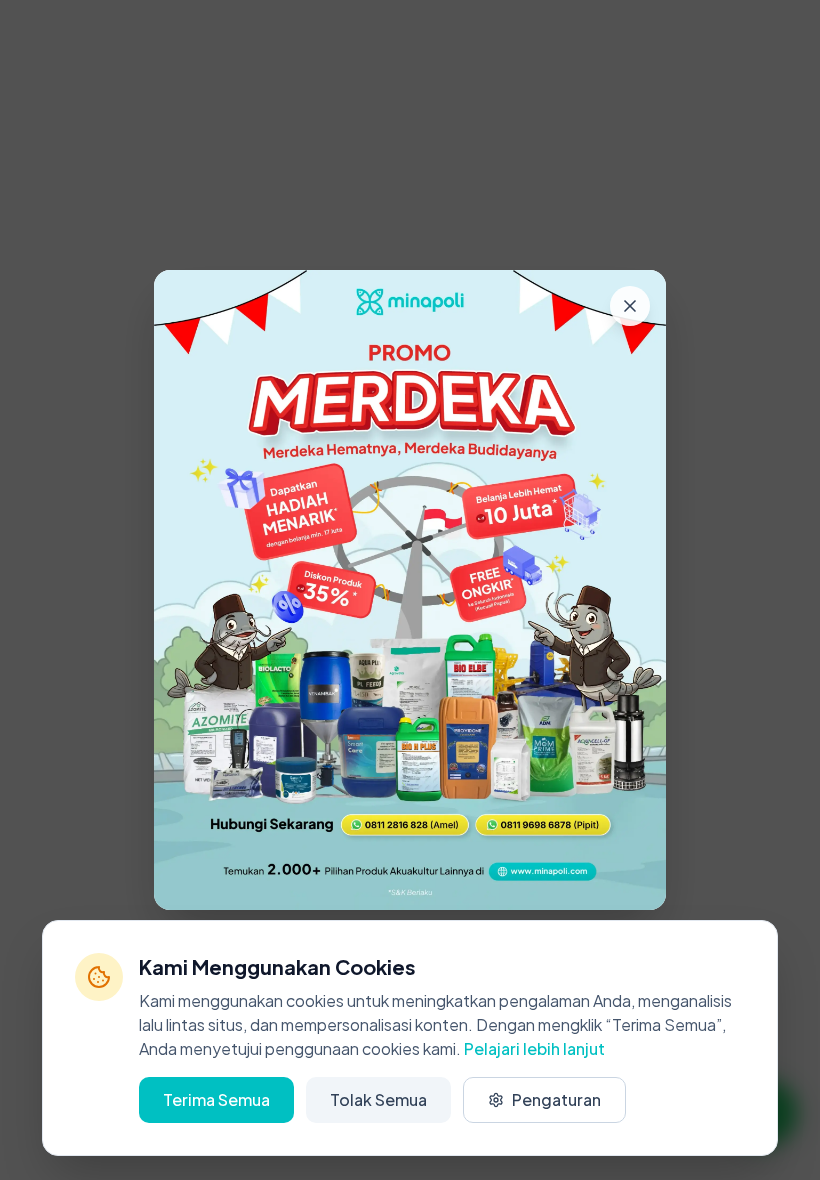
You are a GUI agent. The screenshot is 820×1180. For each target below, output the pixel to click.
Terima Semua (216, 1099)
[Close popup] (630, 306)
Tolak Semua (378, 1099)
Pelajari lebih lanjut (534, 1048)
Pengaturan (556, 1099)
